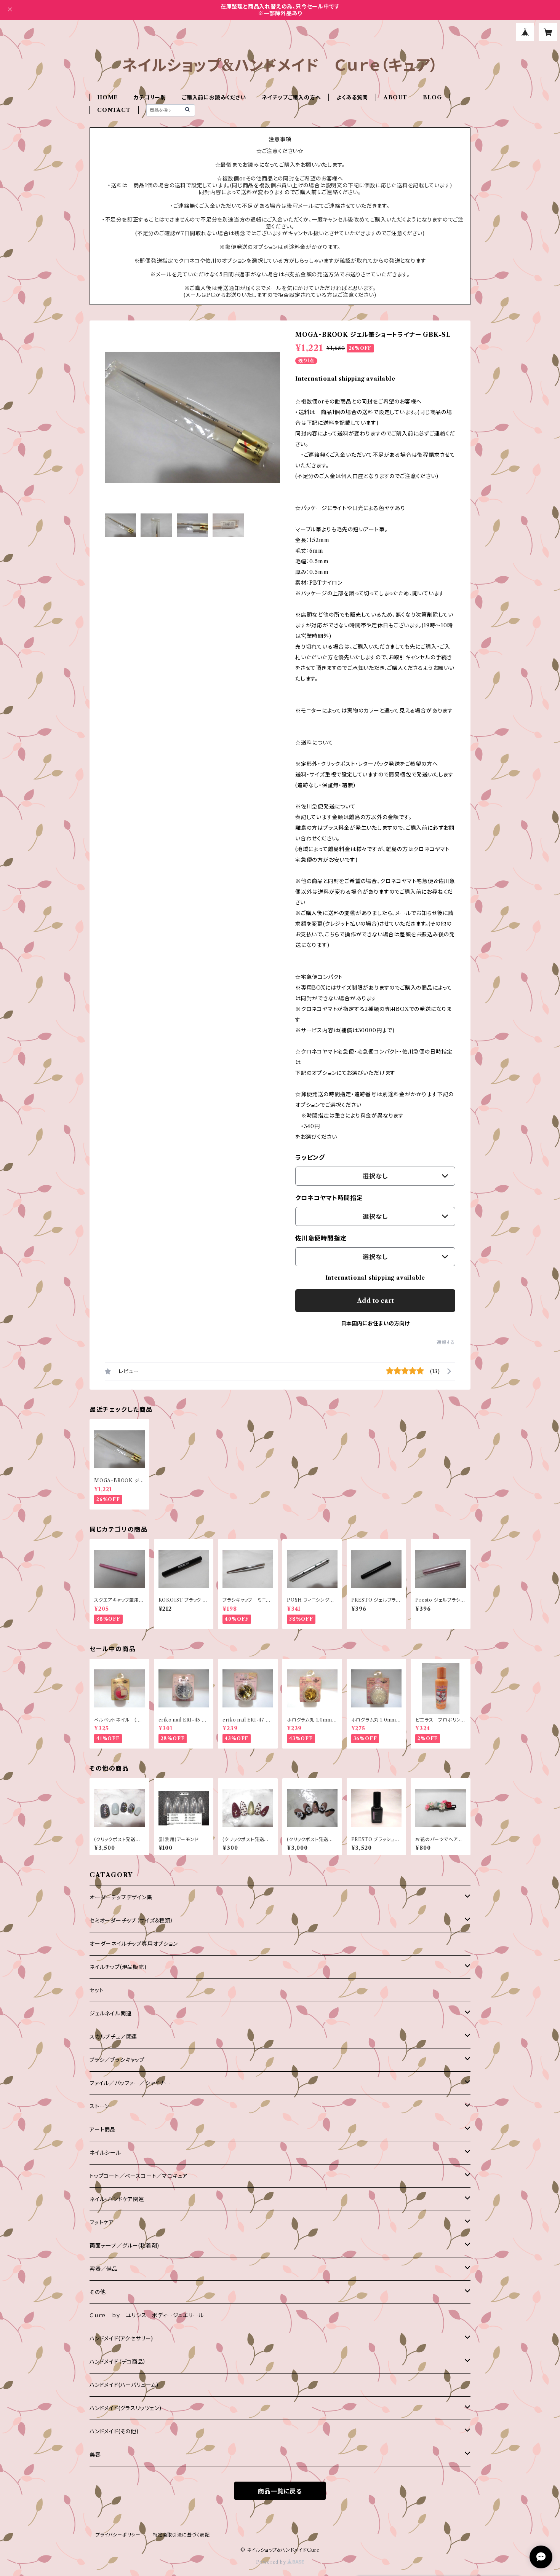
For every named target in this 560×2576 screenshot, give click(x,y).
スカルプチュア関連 (113, 2037)
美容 (95, 2455)
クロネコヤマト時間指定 (329, 1198)
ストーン (99, 2106)
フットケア (102, 2222)
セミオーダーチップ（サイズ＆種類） (132, 1921)
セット (97, 1990)
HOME (108, 97)
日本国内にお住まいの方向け (375, 1323)
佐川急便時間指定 (321, 1238)
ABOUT (395, 97)
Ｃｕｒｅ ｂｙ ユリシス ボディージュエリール (146, 2315)
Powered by (272, 2562)
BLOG (432, 97)
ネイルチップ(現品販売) (118, 1967)
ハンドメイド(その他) (114, 2431)
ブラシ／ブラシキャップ (117, 2060)
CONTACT (114, 110)
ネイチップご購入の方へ (291, 97)
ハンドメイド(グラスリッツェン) (126, 2408)
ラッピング (310, 1157)
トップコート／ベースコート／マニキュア (139, 2176)
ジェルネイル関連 (110, 2013)
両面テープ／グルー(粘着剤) (124, 2246)
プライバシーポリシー (118, 2535)
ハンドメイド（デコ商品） (118, 2362)
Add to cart (375, 1301)
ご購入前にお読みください (214, 97)
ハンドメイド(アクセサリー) (121, 2338)
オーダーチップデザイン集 (121, 1897)
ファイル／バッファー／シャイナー (130, 2083)
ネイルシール (105, 2153)
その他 (98, 2292)
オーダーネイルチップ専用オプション (134, 1944)
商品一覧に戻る (280, 2491)
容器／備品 (104, 2269)
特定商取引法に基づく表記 (181, 2535)
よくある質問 (352, 97)
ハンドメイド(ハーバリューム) (124, 2385)
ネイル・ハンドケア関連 (117, 2199)
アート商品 (103, 2130)
